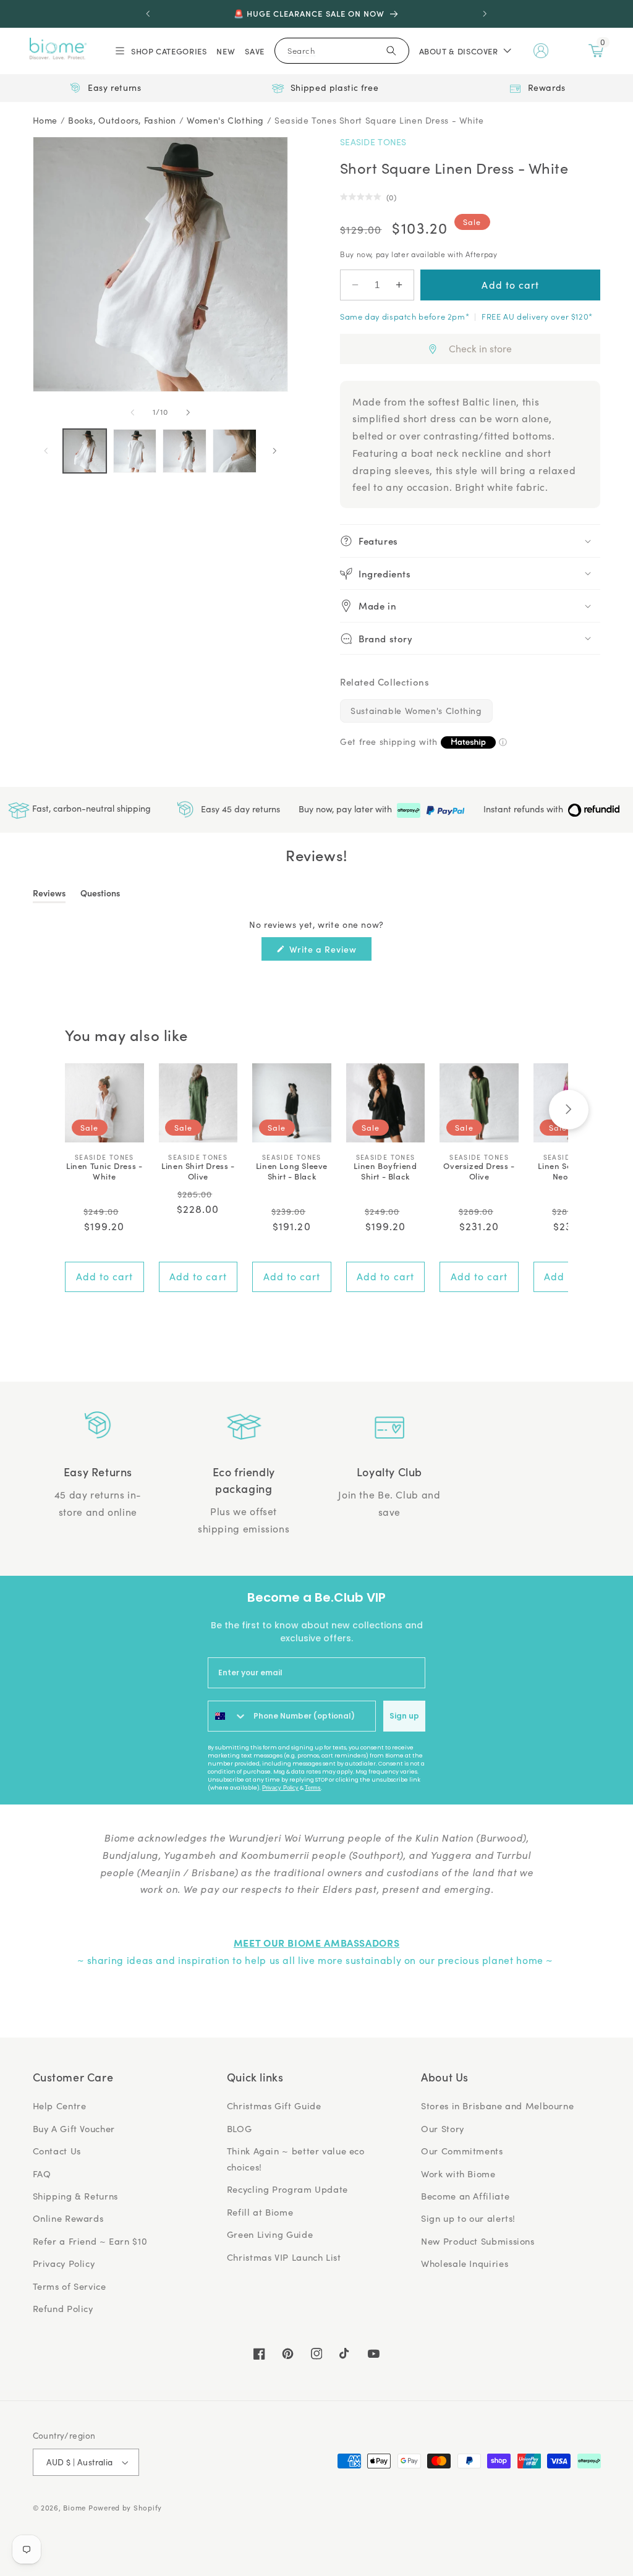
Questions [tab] (100, 895)
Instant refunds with (525, 809)
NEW (226, 51)
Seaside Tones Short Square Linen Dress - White (379, 120)
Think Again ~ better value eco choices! (296, 2159)
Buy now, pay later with (346, 809)
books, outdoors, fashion (122, 120)
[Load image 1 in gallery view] (85, 451)
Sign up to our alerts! (468, 2218)
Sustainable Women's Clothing (416, 711)
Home (45, 120)
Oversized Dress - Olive (479, 1171)
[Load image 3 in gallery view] (184, 451)
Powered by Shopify (125, 2508)
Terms (313, 1788)
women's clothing (225, 120)
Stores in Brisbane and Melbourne (497, 2106)
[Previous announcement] (148, 14)
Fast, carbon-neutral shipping (90, 808)
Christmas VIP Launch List (284, 2257)
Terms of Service (70, 2286)
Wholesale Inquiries (465, 2263)
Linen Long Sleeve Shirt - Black (292, 1171)
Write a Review (329, 951)
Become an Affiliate (465, 2196)
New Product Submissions (478, 2241)
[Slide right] (188, 412)
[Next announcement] (485, 14)
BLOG (240, 2128)
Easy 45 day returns (239, 808)
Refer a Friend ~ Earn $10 (90, 2241)
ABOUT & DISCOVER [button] (459, 51)
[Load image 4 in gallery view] (234, 451)
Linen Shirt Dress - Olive (198, 1171)
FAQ (42, 2174)
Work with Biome (458, 2174)
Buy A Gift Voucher (74, 2128)
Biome (74, 2508)
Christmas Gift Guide (274, 2106)
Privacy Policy (280, 1788)
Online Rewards (68, 2218)
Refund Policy (63, 2308)
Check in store (480, 348)
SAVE (255, 51)
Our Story (443, 2128)
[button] (160, 51)
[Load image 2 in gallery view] (135, 451)
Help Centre (60, 2106)
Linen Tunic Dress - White (104, 1171)
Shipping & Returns (75, 2196)
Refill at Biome (260, 2212)
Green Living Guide (270, 2234)
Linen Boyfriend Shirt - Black (385, 1171)
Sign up (404, 1716)
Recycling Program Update (287, 2189)
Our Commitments (462, 2151)
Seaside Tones (373, 142)
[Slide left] (132, 412)
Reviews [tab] (49, 895)
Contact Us (57, 2151)
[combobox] (227, 1716)
